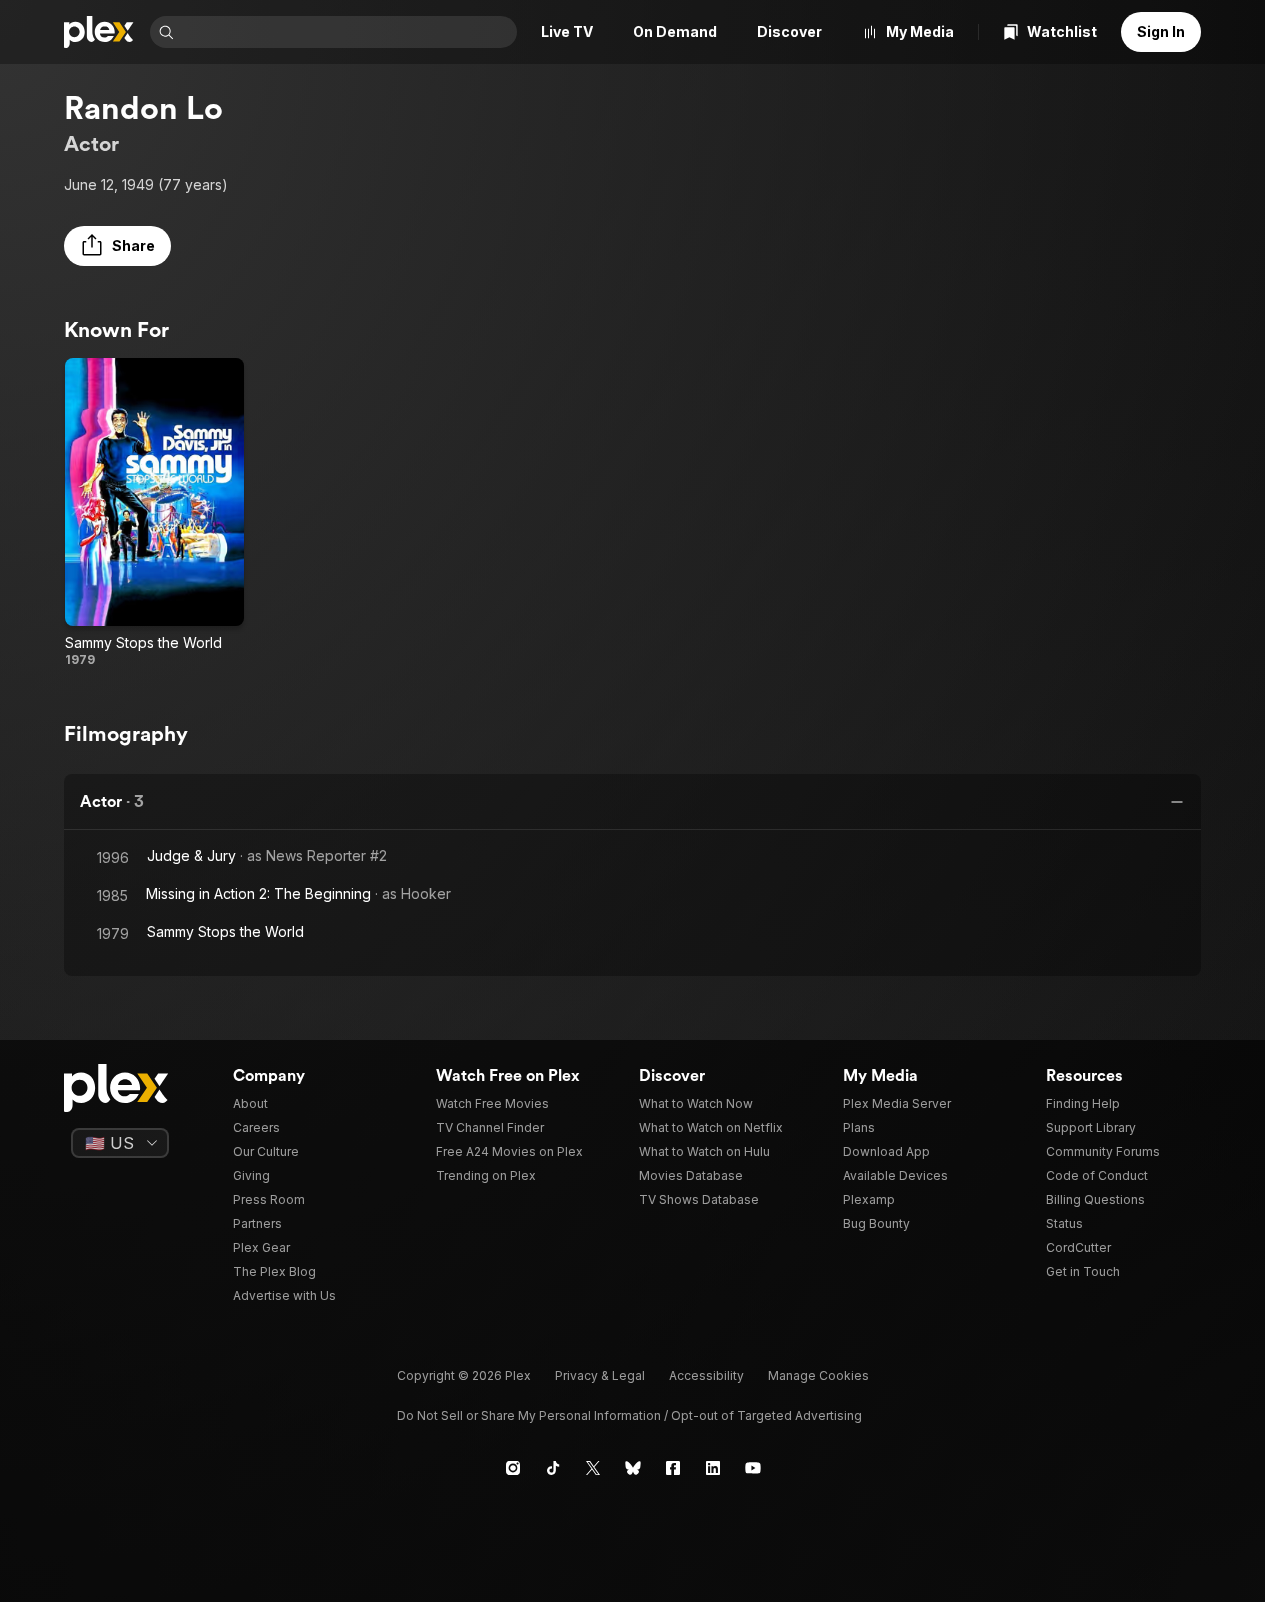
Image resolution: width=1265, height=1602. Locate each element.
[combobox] (347, 32)
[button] (117, 246)
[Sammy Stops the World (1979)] (154, 513)
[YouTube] (753, 1468)
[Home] (99, 32)
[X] (593, 1468)
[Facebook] (673, 1468)
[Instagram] (513, 1468)
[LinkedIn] (713, 1468)
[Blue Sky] (633, 1468)
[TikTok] (553, 1468)
